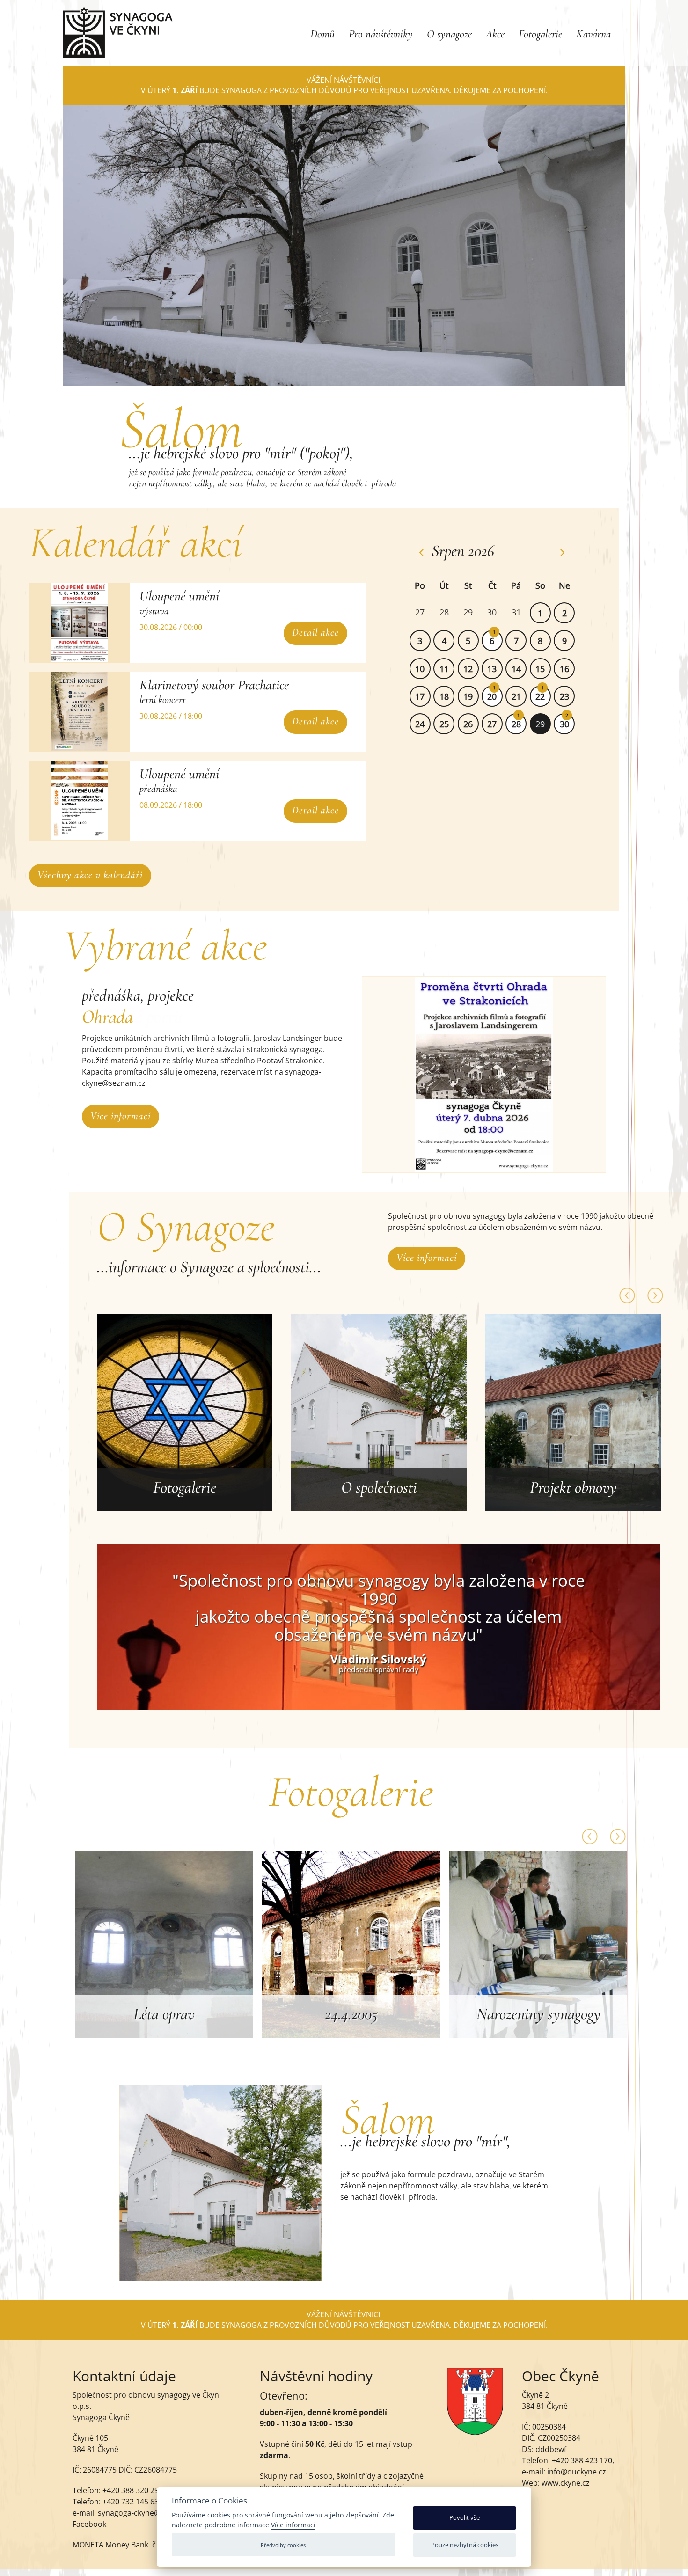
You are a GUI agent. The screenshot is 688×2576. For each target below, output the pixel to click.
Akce (495, 34)
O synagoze (449, 34)
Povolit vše (465, 2517)
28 (516, 724)
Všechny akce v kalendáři (90, 875)
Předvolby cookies (283, 2545)
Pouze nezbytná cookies (465, 2545)
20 (492, 696)
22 (540, 696)
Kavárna (593, 34)
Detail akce (315, 632)
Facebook (89, 2524)
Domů (322, 34)
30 (564, 724)
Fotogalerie (540, 34)
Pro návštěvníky (381, 34)
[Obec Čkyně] (475, 2432)
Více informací (121, 1116)
